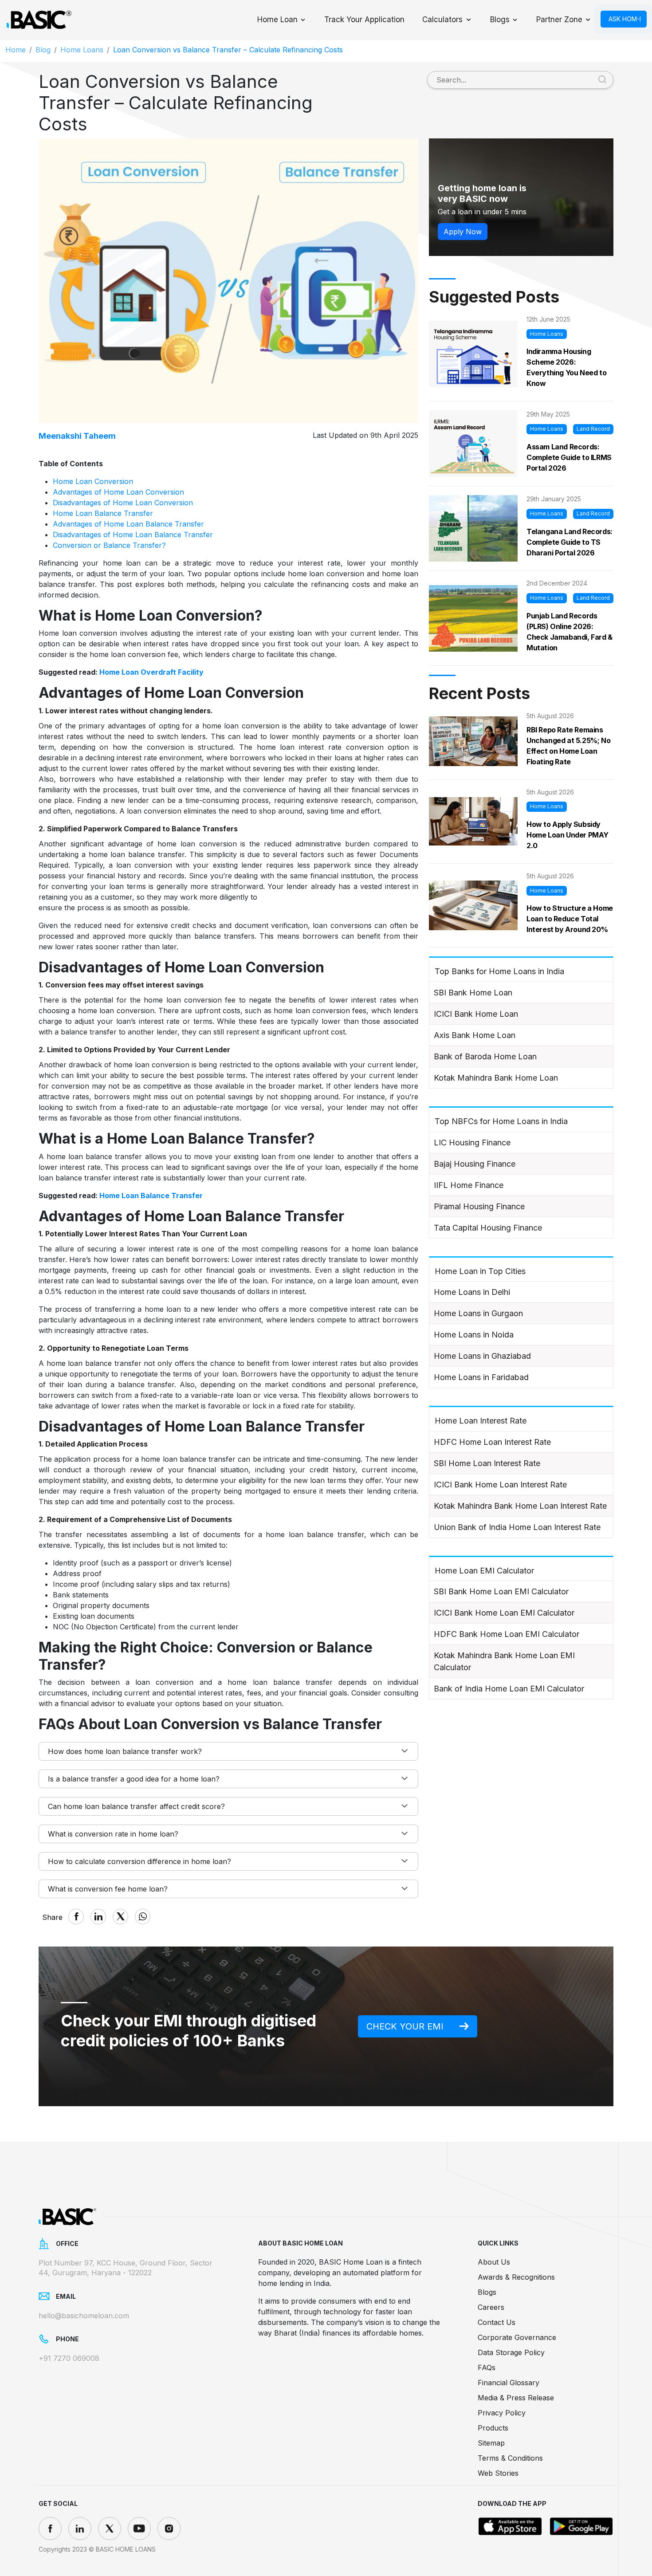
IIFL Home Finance (469, 1185)
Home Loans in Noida (474, 1335)
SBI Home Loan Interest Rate (487, 1463)
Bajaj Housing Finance (475, 1164)
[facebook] (50, 2529)
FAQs (487, 2368)
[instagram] (169, 2529)
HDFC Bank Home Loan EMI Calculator (507, 1634)
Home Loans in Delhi (472, 1292)
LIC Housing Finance (472, 1142)
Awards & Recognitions (516, 2277)
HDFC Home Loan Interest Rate (492, 1442)
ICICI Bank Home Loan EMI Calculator (504, 1613)
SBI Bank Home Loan (473, 993)
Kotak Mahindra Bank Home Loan (496, 1078)
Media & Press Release (516, 2398)
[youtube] (139, 2529)
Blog (43, 50)
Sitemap (491, 2443)
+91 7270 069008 (69, 2358)
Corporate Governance (517, 2337)
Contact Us (497, 2322)
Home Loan (277, 20)
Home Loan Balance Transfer (103, 513)
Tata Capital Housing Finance (488, 1228)
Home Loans (82, 50)
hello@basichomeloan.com (84, 2316)
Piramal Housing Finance (479, 1206)
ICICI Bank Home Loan (476, 1014)
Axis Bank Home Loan (475, 1035)
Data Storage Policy (511, 2352)
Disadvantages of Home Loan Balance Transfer (133, 535)
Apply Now (463, 232)
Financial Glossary (509, 2383)
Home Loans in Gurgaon (478, 1313)
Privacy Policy (502, 2413)
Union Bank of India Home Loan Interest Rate (517, 1527)
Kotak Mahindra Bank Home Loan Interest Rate (520, 1506)
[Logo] (39, 20)
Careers (491, 2307)
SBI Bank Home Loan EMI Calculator (501, 1591)
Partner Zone (559, 20)
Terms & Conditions (510, 2458)
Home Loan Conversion (93, 481)
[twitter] (110, 2529)
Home (16, 50)
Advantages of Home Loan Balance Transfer (128, 524)
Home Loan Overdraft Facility (151, 672)
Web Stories (498, 2473)
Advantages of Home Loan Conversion (118, 492)
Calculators (442, 20)
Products (493, 2428)
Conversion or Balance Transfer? (109, 545)
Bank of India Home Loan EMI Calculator (509, 1689)
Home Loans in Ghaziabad (482, 1356)
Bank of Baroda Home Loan (485, 1056)
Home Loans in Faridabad (481, 1377)
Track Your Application (364, 20)
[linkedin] (80, 2529)
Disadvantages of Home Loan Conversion (123, 503)
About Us (494, 2262)
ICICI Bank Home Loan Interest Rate (500, 1485)
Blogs (500, 20)
